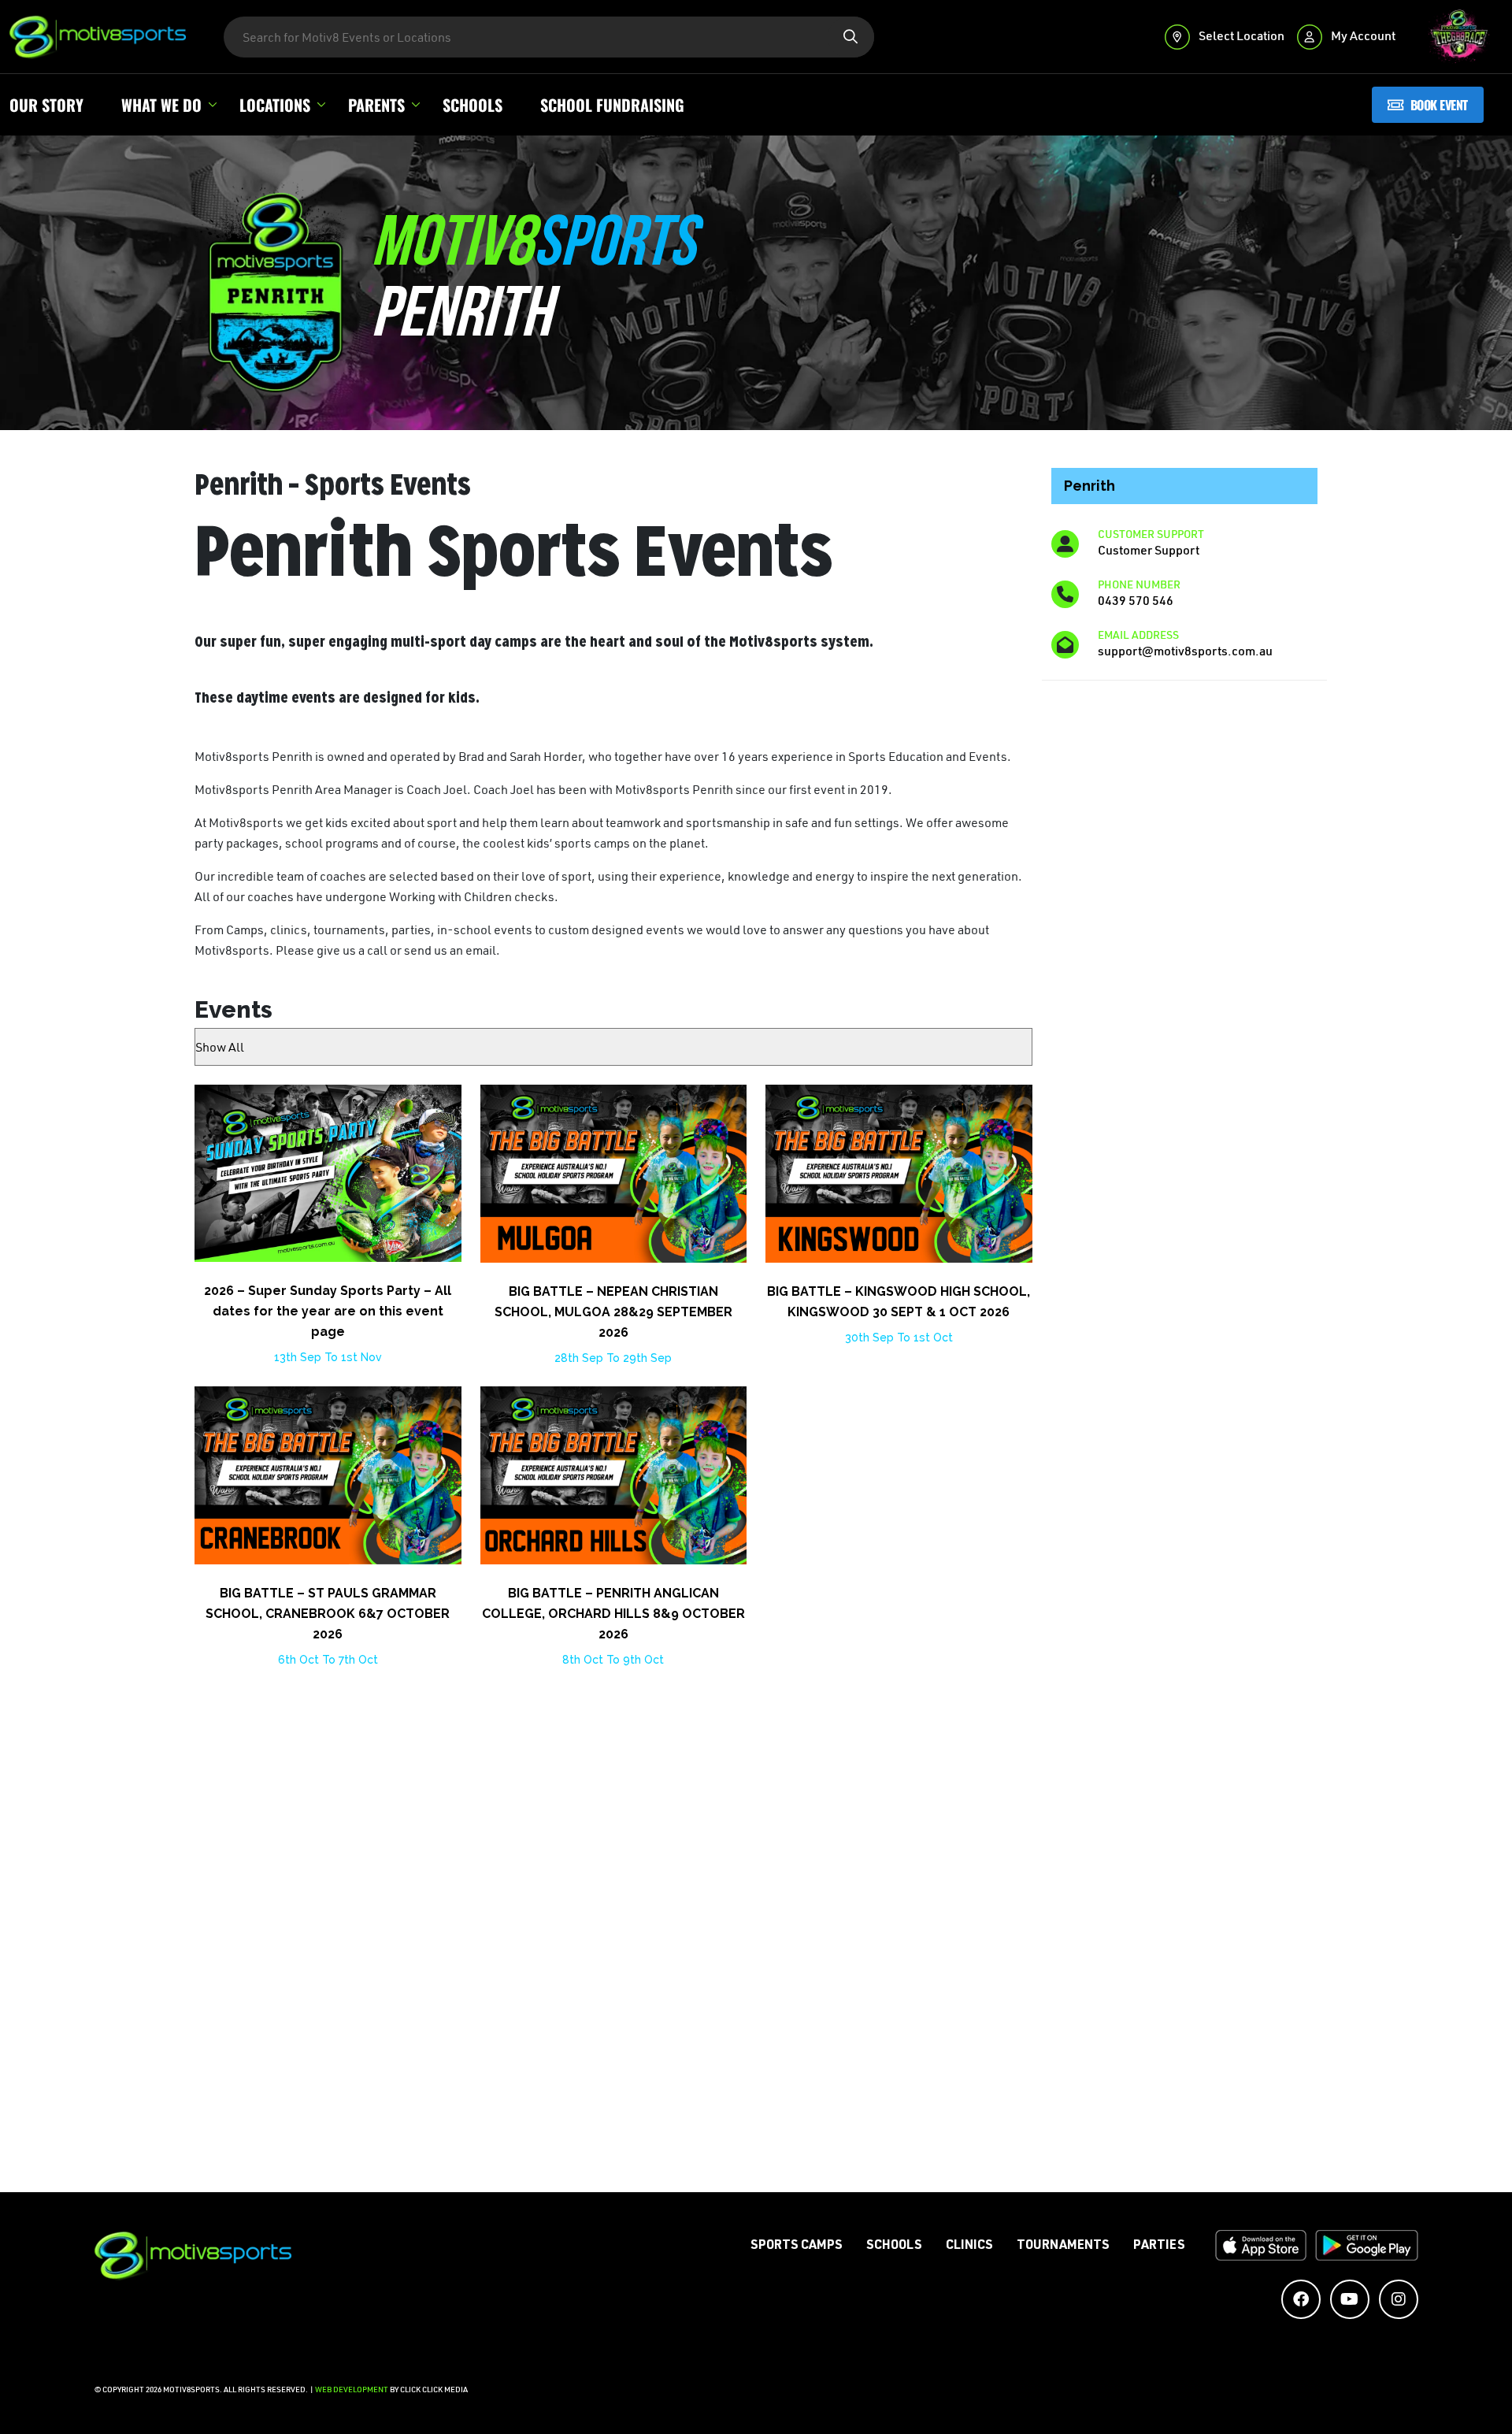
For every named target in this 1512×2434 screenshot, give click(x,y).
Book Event (1439, 104)
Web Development (352, 2389)
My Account (1362, 35)
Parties (1159, 2247)
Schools (472, 105)
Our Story (46, 105)
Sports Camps (797, 2247)
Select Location (1240, 35)
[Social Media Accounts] (1301, 2299)
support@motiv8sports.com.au (1185, 650)
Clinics (969, 2247)
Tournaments (1063, 2247)
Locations (275, 105)
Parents (376, 105)
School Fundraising (612, 105)
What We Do (161, 105)
